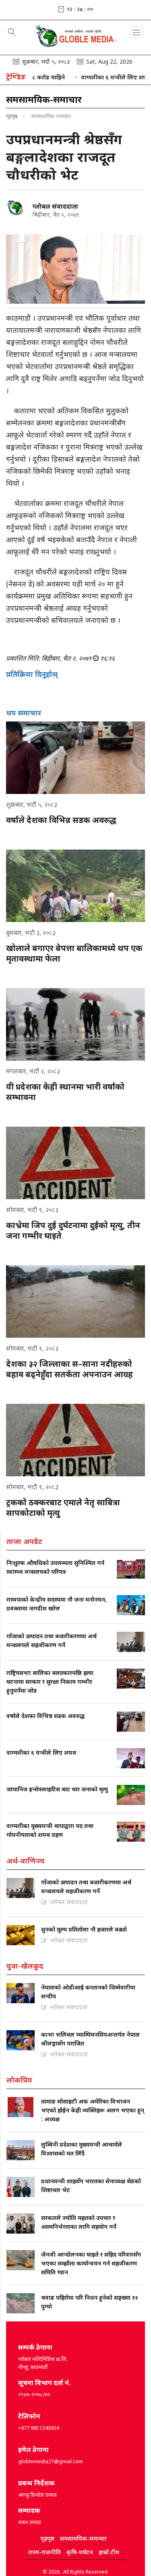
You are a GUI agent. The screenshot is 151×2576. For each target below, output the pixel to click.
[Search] (12, 33)
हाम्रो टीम (109, 2552)
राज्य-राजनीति (44, 2552)
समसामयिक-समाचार (83, 2538)
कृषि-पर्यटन (80, 2552)
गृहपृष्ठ (12, 116)
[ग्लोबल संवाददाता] (16, 208)
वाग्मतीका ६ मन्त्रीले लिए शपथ (92, 77)
